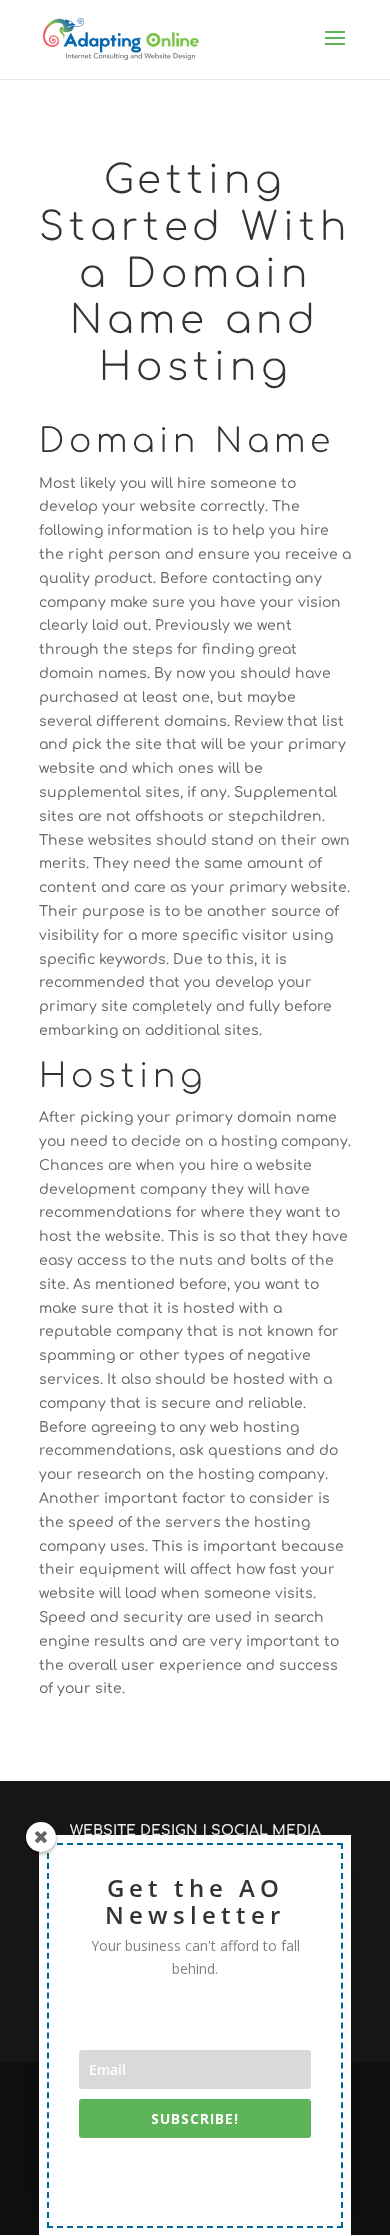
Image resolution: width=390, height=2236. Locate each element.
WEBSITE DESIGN (134, 1830)
